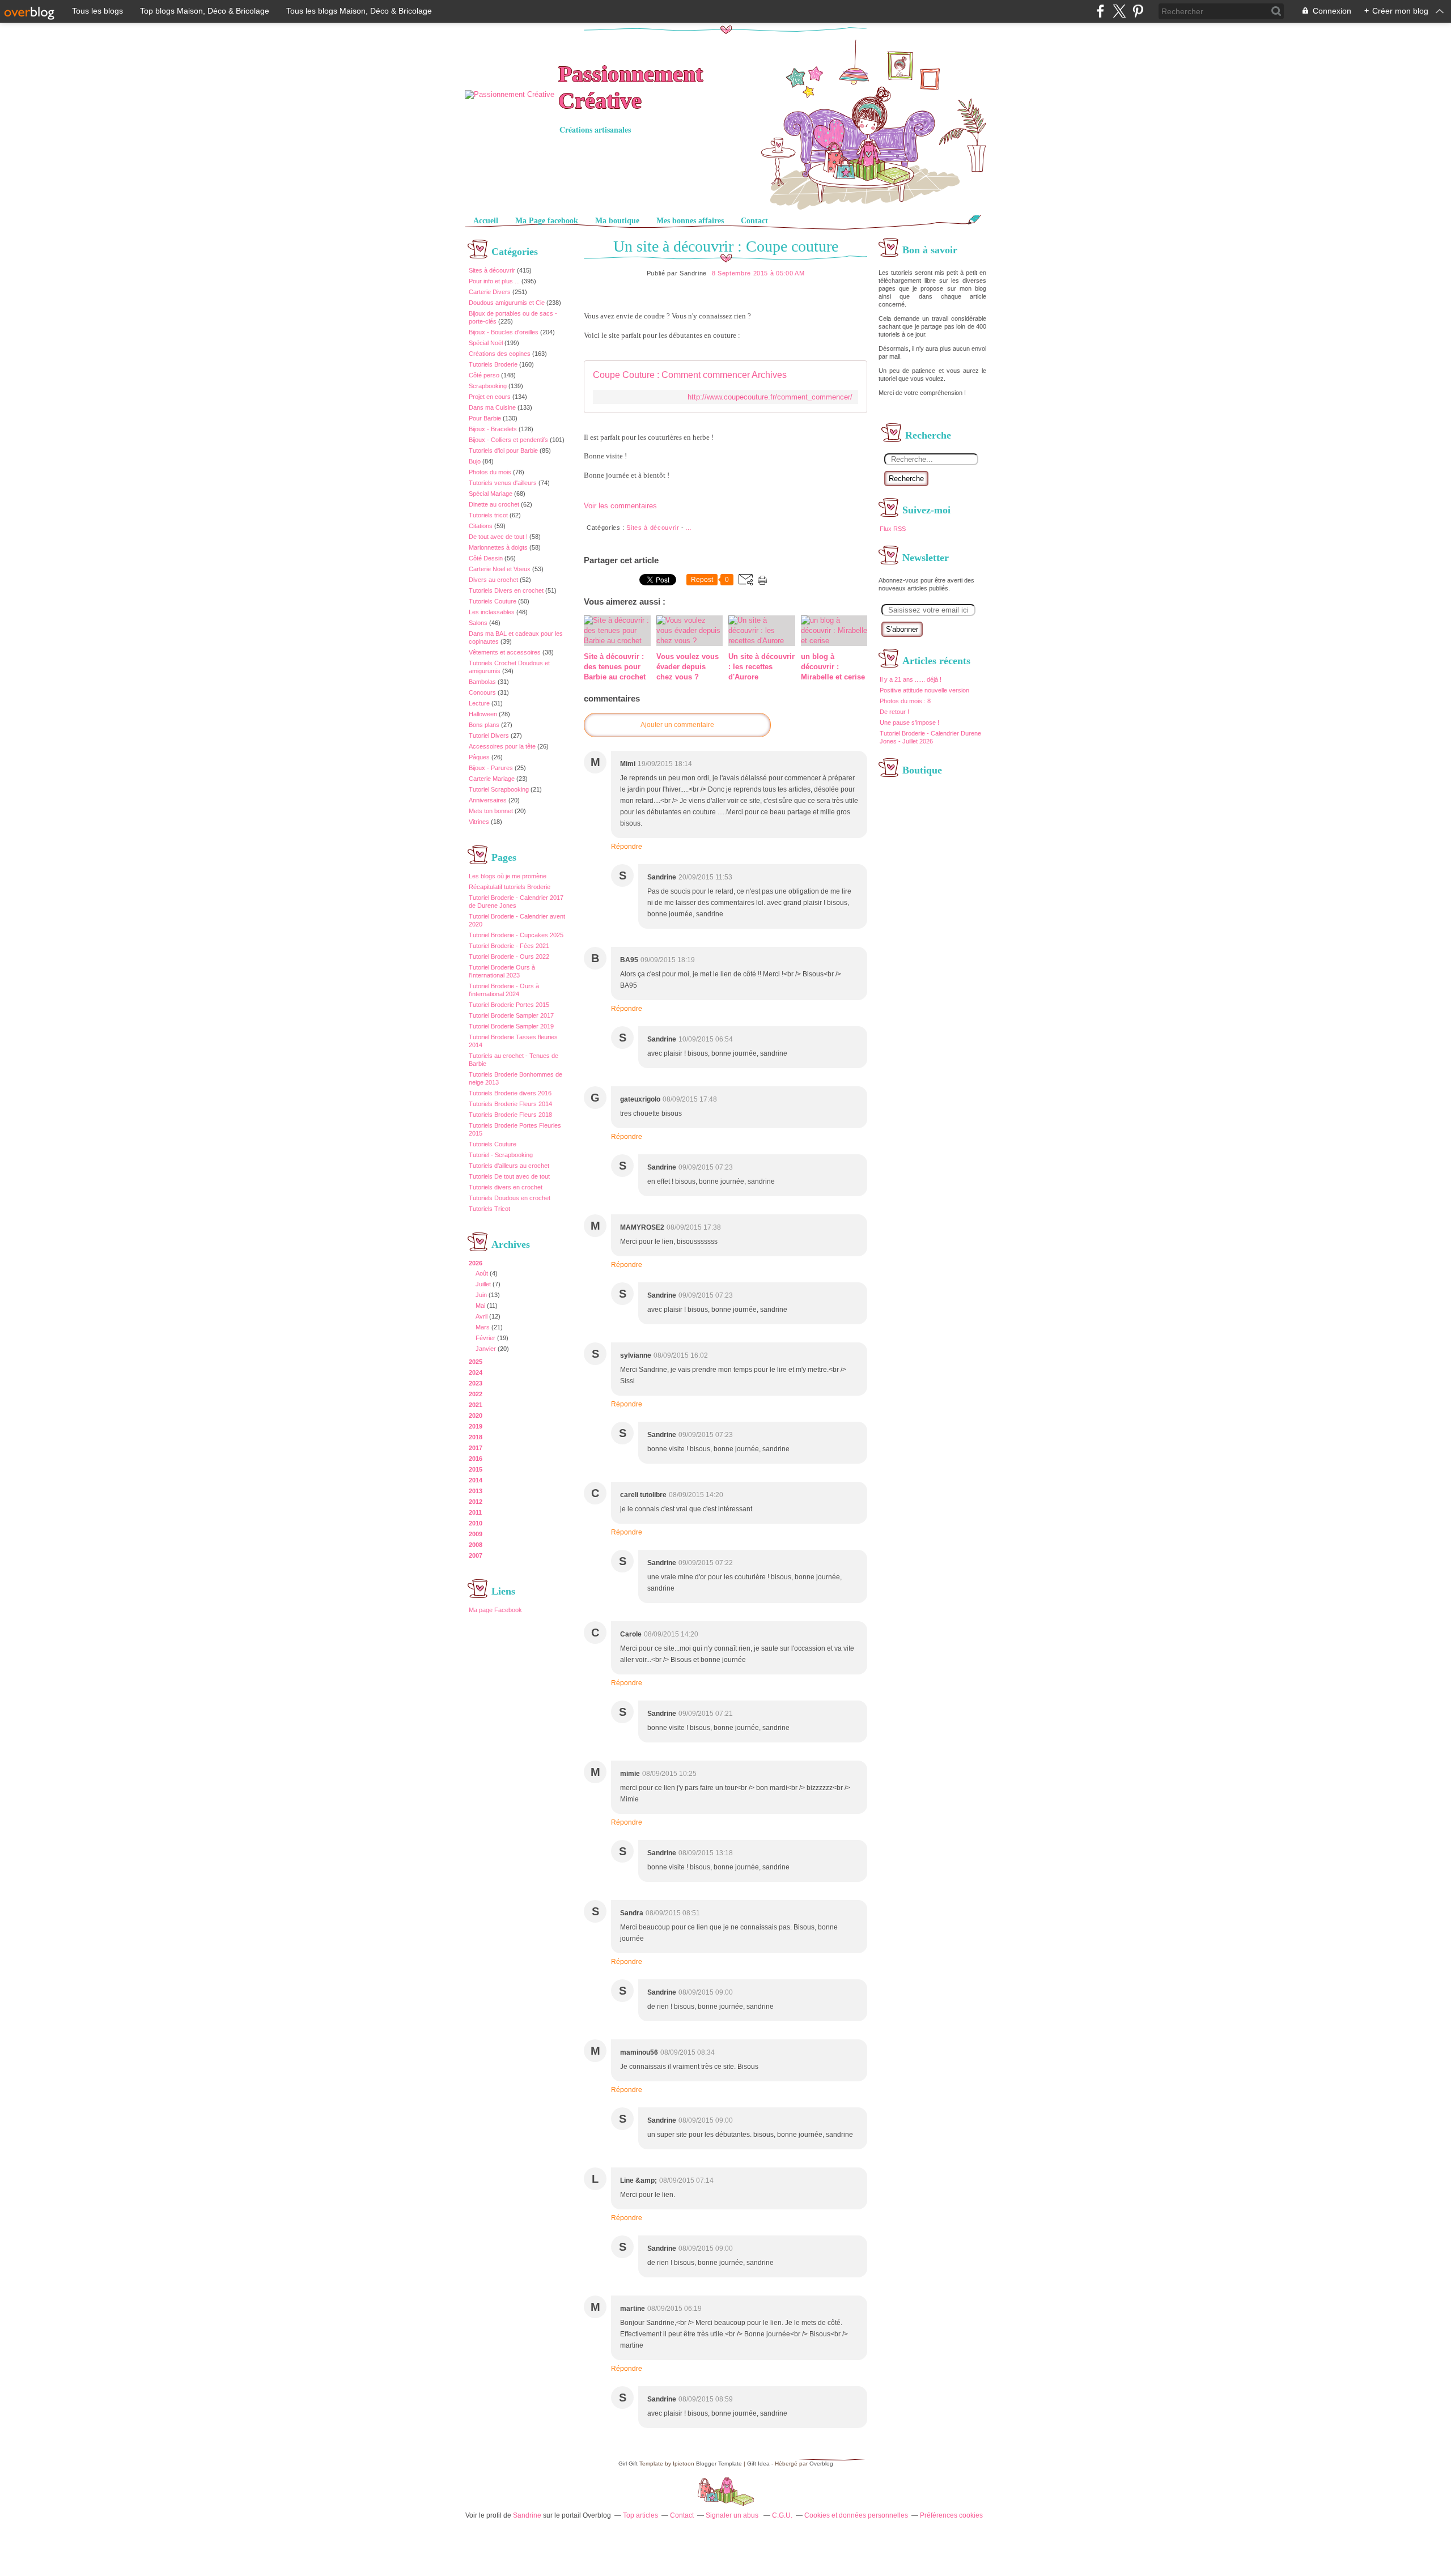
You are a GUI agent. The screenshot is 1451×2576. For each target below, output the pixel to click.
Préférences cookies (951, 2515)
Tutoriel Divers (489, 736)
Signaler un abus (733, 2515)
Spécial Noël (486, 343)
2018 (476, 1437)
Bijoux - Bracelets (493, 429)
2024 (476, 1372)
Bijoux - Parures (491, 768)
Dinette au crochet (494, 504)
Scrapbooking (488, 386)
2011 (475, 1512)
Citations (481, 526)
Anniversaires (488, 800)
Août (482, 1273)
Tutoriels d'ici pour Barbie (503, 450)
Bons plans (484, 725)
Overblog (821, 2464)
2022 (476, 1394)
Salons (478, 623)
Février (485, 1338)
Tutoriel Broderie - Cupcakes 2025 (516, 935)
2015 (476, 1469)
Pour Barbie (485, 418)
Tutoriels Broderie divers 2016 (510, 1093)
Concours (482, 692)
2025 (476, 1362)
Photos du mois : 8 (905, 701)
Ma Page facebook (547, 221)
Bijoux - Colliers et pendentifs (508, 440)
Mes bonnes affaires (690, 221)
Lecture (479, 703)
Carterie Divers (490, 292)
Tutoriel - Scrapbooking (501, 1155)
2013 (476, 1491)
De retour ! (894, 712)
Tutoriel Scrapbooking (499, 789)
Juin (481, 1295)
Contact (754, 221)
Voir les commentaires (620, 506)
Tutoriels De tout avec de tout (509, 1176)
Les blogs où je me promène (508, 876)
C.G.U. (782, 2515)
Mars (483, 1327)
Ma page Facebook (495, 1610)
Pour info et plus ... (494, 281)
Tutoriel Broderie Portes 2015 (509, 1005)
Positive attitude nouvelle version (924, 690)
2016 (476, 1459)
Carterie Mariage (492, 779)
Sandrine (527, 2515)
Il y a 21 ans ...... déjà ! (911, 679)
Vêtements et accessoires (505, 652)
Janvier (486, 1349)
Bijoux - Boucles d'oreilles (504, 332)
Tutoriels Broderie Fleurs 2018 (510, 1115)
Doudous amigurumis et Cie (507, 303)
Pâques (479, 757)
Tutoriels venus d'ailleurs (503, 483)
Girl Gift (628, 2464)
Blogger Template (719, 2464)
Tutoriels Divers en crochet (506, 590)
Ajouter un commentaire (677, 725)
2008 (476, 1545)
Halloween (483, 714)
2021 (476, 1405)
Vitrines (479, 822)
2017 (476, 1448)
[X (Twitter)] (1119, 11)
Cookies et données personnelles (856, 2515)
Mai (480, 1306)
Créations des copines (500, 354)
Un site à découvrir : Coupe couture (726, 246)
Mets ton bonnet (491, 811)
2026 (476, 1263)
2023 (476, 1383)
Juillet (483, 1284)
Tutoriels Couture (493, 601)
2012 (476, 1502)
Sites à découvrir (492, 270)
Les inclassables (492, 612)
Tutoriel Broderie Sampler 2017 (511, 1015)
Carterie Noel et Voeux (500, 569)
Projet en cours (490, 397)
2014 (476, 1480)
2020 (476, 1415)
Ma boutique (617, 221)
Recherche (906, 479)
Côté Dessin (486, 558)
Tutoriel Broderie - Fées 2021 (509, 946)
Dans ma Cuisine (492, 407)
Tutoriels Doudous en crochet (510, 1198)
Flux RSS (893, 529)
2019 (476, 1426)
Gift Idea (758, 2464)
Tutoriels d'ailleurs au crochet (509, 1166)
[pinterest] (1138, 11)
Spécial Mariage (491, 494)
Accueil (486, 221)
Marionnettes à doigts (498, 547)
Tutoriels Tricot (489, 1209)
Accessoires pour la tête (502, 746)
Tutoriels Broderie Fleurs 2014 (510, 1104)
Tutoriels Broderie (493, 364)
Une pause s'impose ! (909, 722)
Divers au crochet (493, 580)
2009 (476, 1534)
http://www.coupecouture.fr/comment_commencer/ (770, 397)
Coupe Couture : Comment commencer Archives (690, 375)
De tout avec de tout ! (498, 537)
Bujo (475, 461)
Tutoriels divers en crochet (506, 1187)
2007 (476, 1555)
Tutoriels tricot (488, 515)
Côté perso (484, 375)
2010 (476, 1523)
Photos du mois (490, 472)
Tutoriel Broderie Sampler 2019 (511, 1026)
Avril (481, 1316)
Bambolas (482, 682)
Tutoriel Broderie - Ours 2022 (509, 957)
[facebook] (1100, 11)
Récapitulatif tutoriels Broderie (510, 887)
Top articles (640, 2515)
